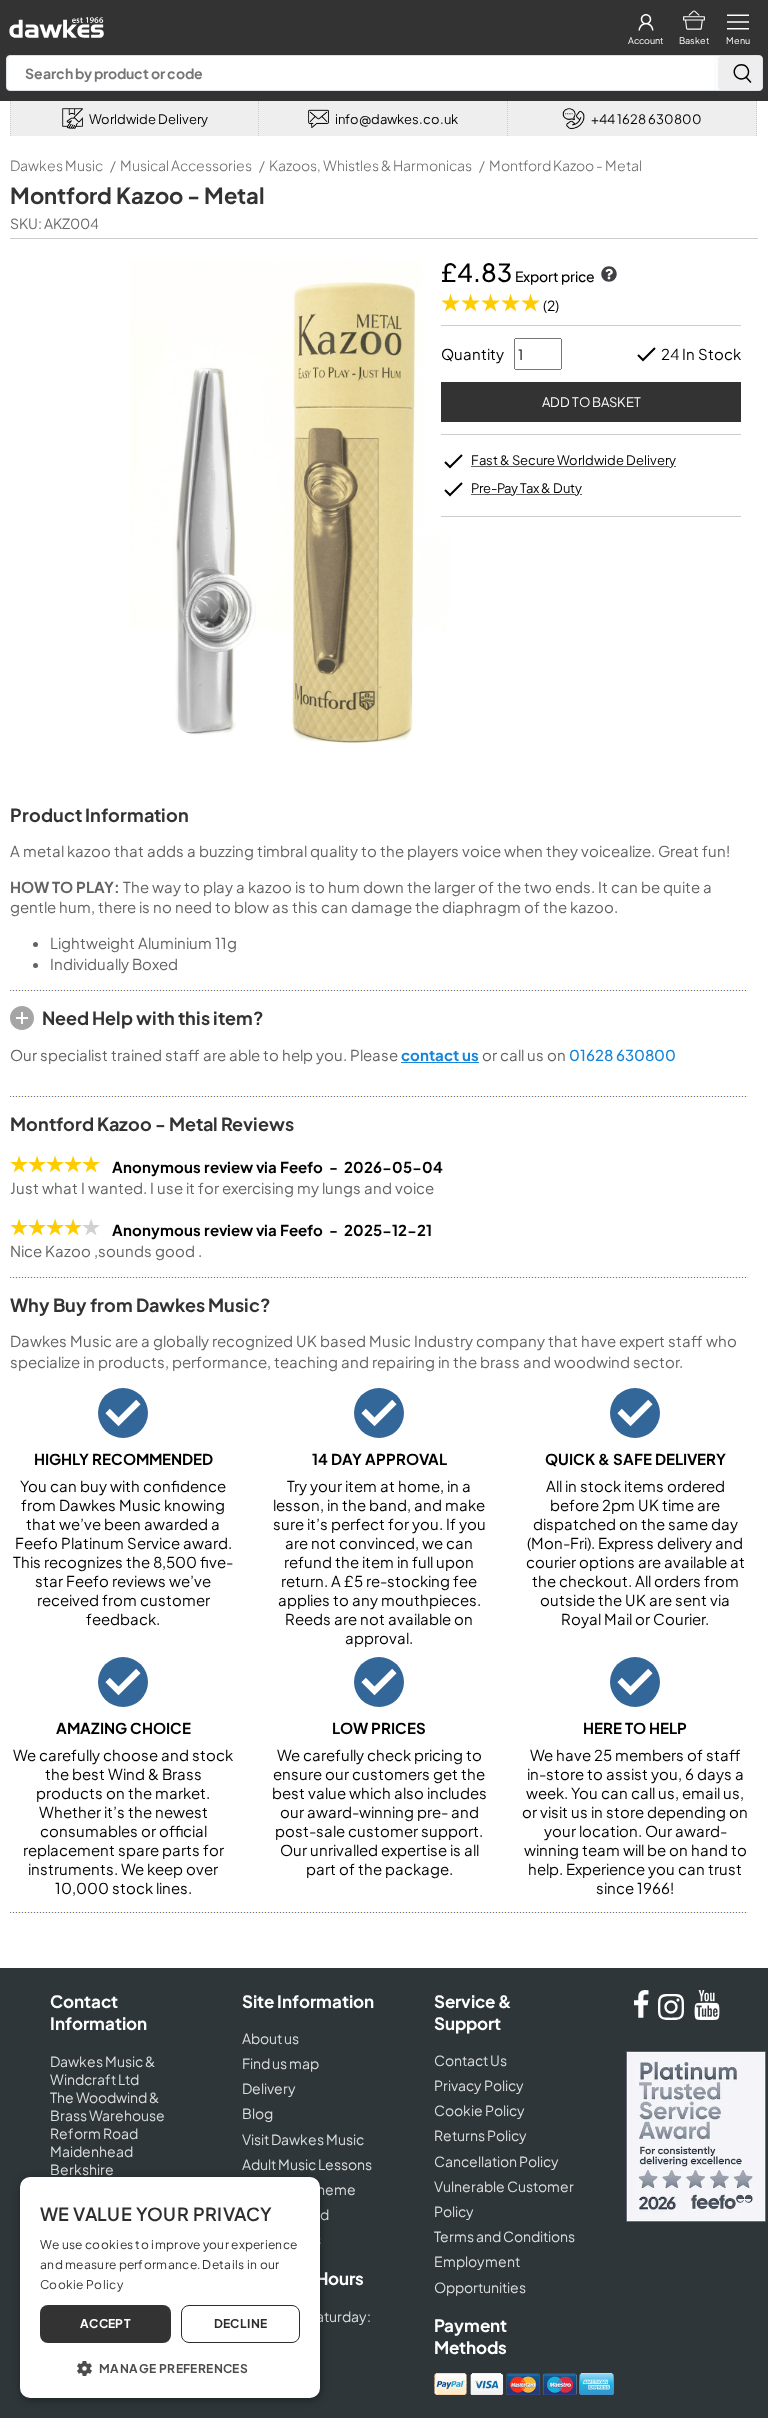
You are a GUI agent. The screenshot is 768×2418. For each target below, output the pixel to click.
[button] (170, 2367)
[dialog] (170, 2287)
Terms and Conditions (504, 2236)
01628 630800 (622, 1054)
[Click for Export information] (607, 276)
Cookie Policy (479, 2110)
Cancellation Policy (496, 2161)
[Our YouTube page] (707, 2014)
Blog (257, 2113)
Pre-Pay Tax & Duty (526, 488)
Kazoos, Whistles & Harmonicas (370, 165)
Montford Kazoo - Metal (565, 165)
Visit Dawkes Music (303, 2139)
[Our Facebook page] (641, 2014)
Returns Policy (480, 2135)
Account (645, 40)
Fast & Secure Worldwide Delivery (573, 460)
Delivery (269, 2088)
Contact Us (470, 2060)
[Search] (740, 73)
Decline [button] (241, 2323)
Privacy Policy (479, 2085)
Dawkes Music (56, 165)
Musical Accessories (186, 165)
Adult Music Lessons (307, 2164)
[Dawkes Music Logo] (54, 22)
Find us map (280, 2063)
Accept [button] (105, 2323)
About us (270, 2038)
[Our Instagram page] (674, 2014)
